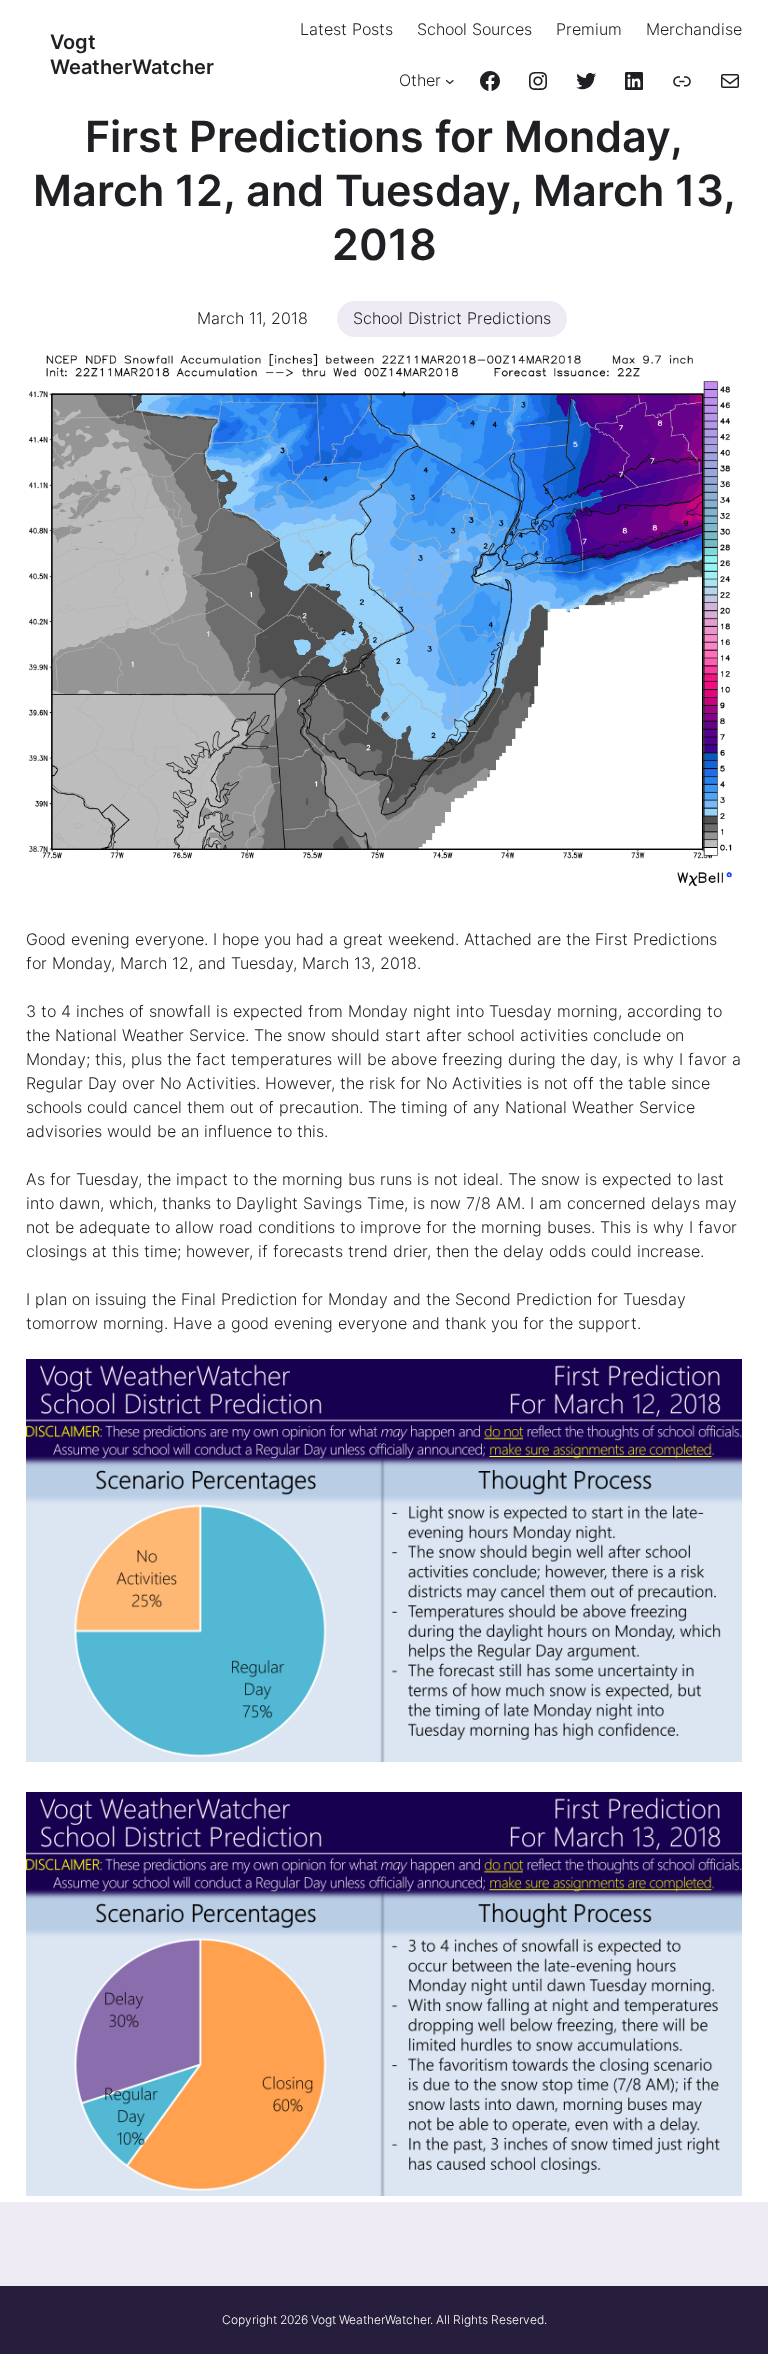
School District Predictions (452, 318)
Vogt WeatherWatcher (132, 54)
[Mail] (730, 81)
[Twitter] (586, 81)
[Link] (682, 81)
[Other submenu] (450, 81)
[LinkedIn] (634, 81)
